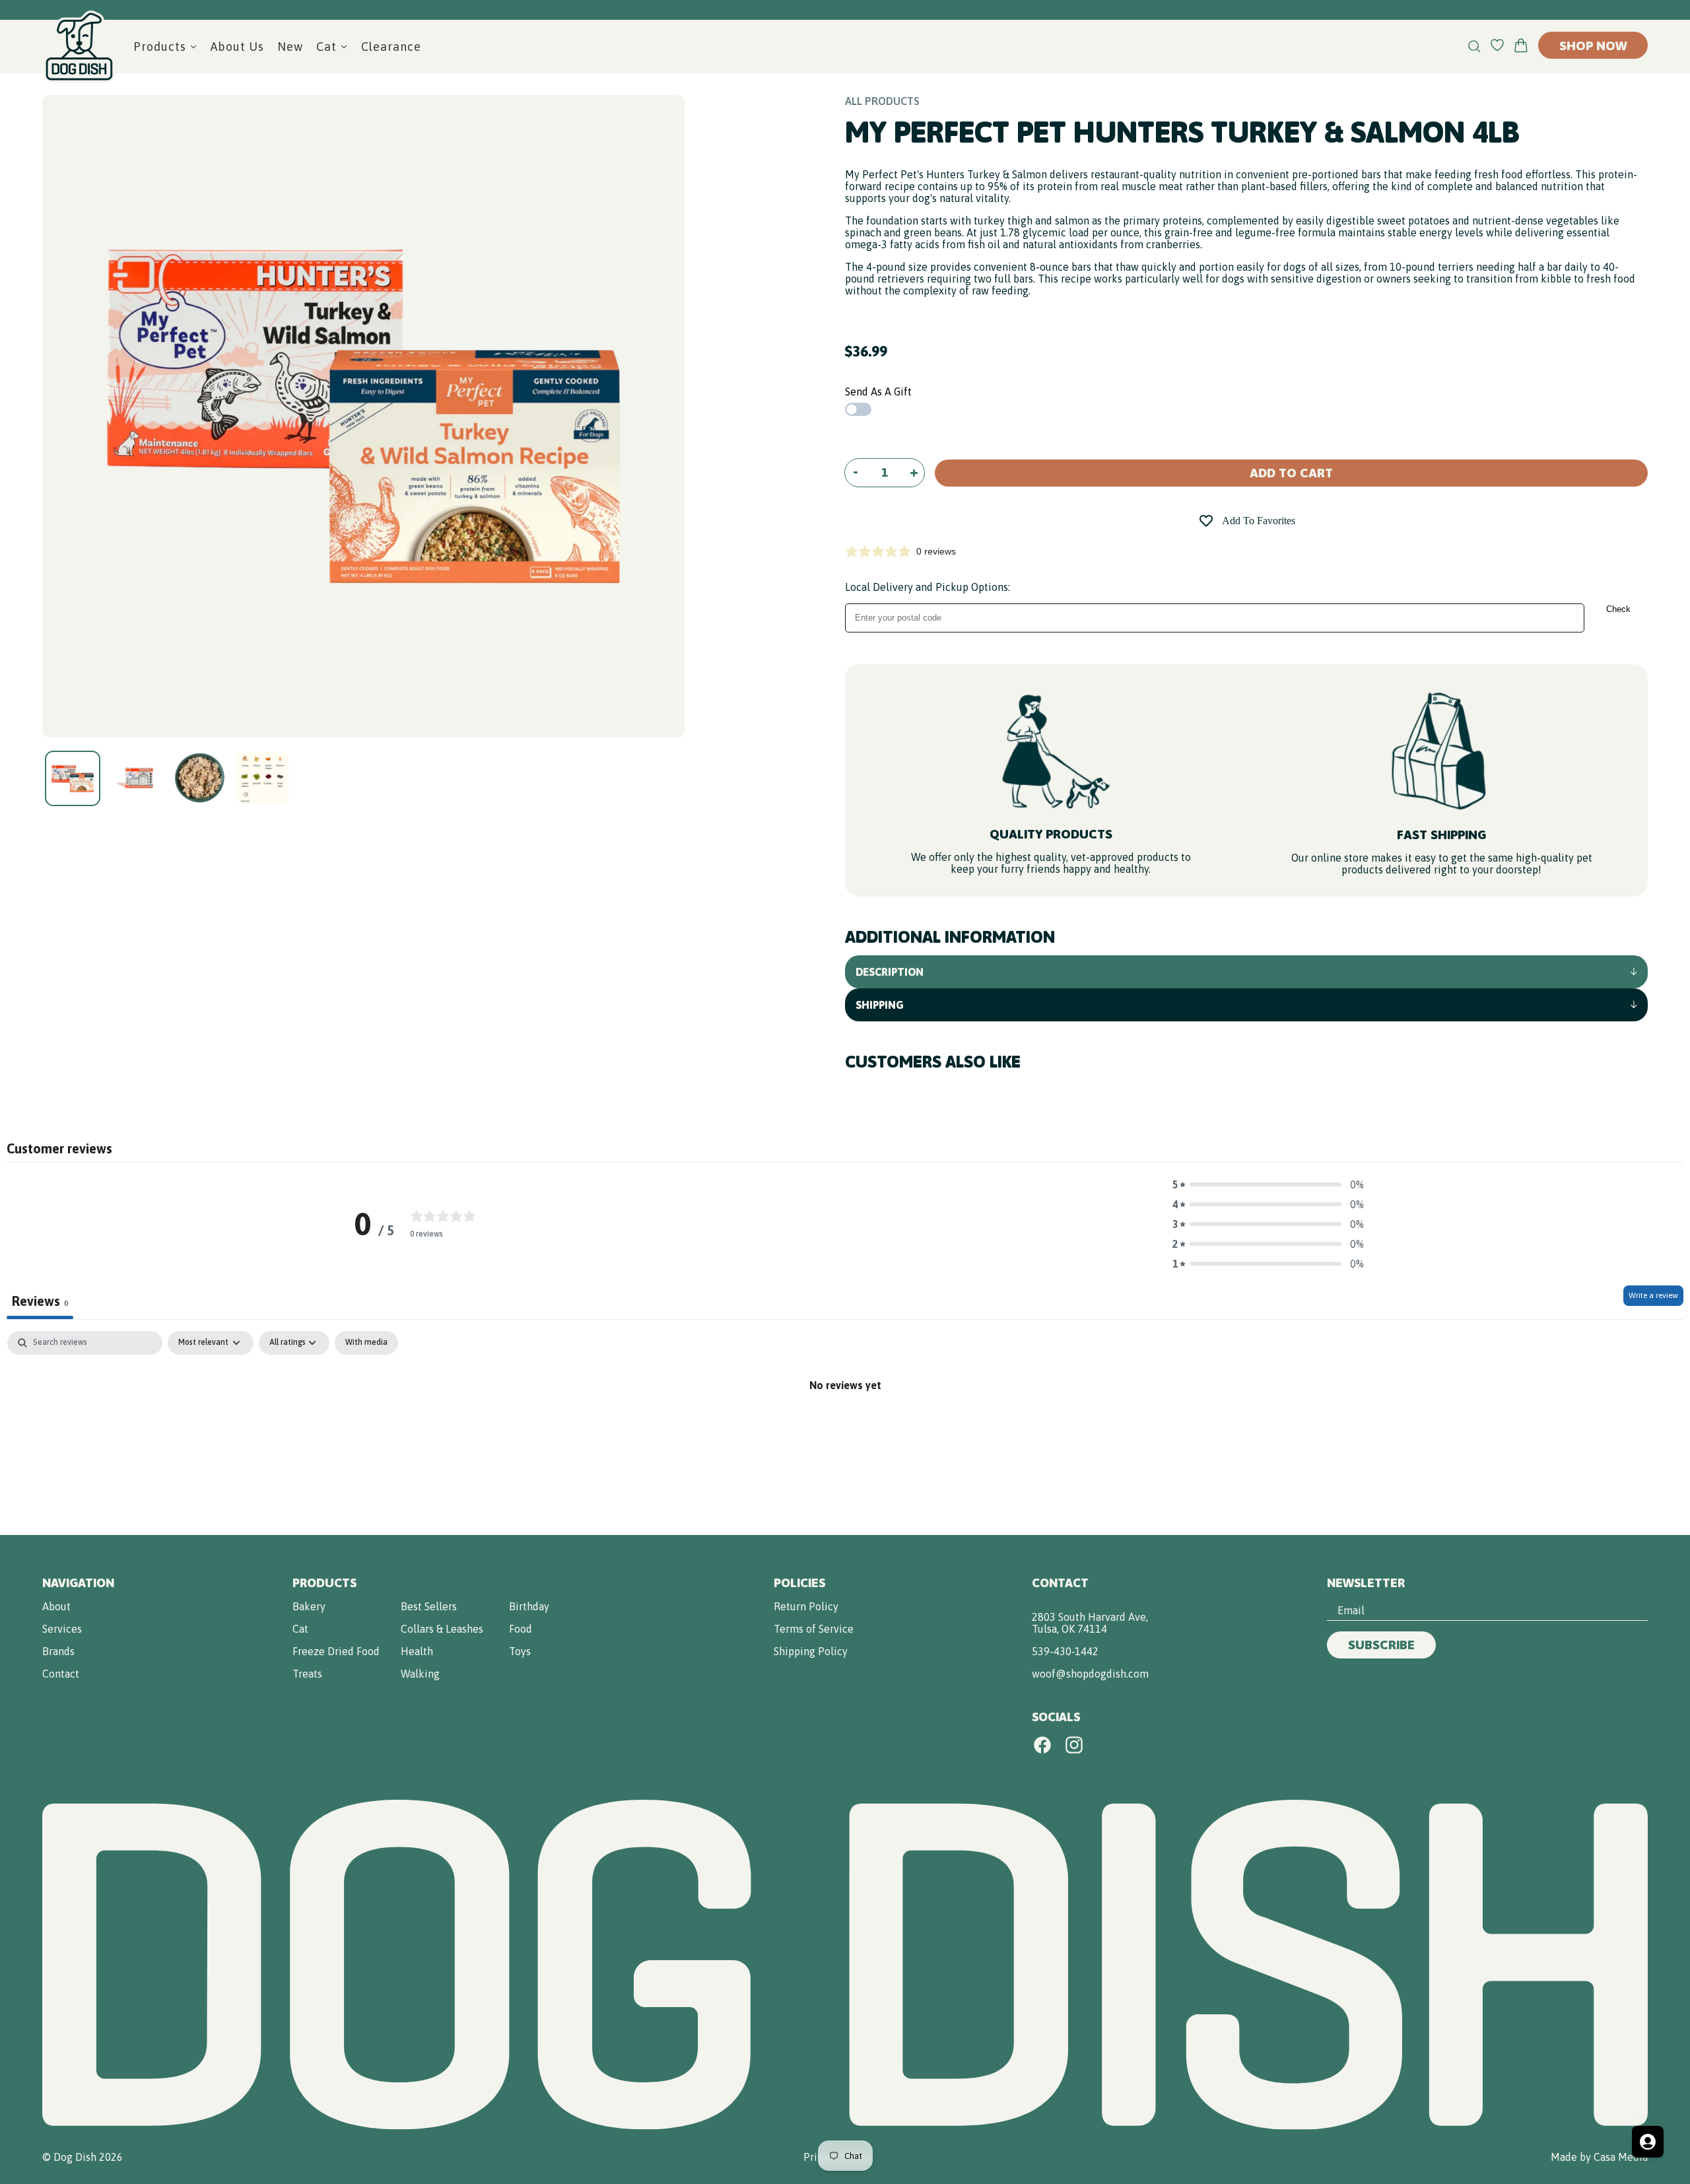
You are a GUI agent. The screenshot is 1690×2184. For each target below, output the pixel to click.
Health (417, 1651)
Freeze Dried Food (336, 1651)
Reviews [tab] (40, 1301)
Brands (58, 1651)
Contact (61, 1674)
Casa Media (1621, 2157)
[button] (1268, 1184)
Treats (307, 1674)
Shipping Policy (811, 1651)
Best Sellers (429, 1606)
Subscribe (1381, 1645)
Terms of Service (814, 1629)
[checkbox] (366, 1343)
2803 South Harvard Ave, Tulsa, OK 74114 (1090, 1623)
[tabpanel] (845, 1429)
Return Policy (806, 1606)
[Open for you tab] (1648, 2142)
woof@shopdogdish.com (1090, 1674)
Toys (520, 1651)
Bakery (309, 1606)
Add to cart (1291, 473)
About (56, 1606)
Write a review (1653, 1295)
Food (521, 1629)
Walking (420, 1674)
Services (62, 1629)
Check (1618, 609)
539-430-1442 (1065, 1651)
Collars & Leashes (442, 1629)
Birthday (529, 1606)
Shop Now (1593, 46)
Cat (300, 1629)
